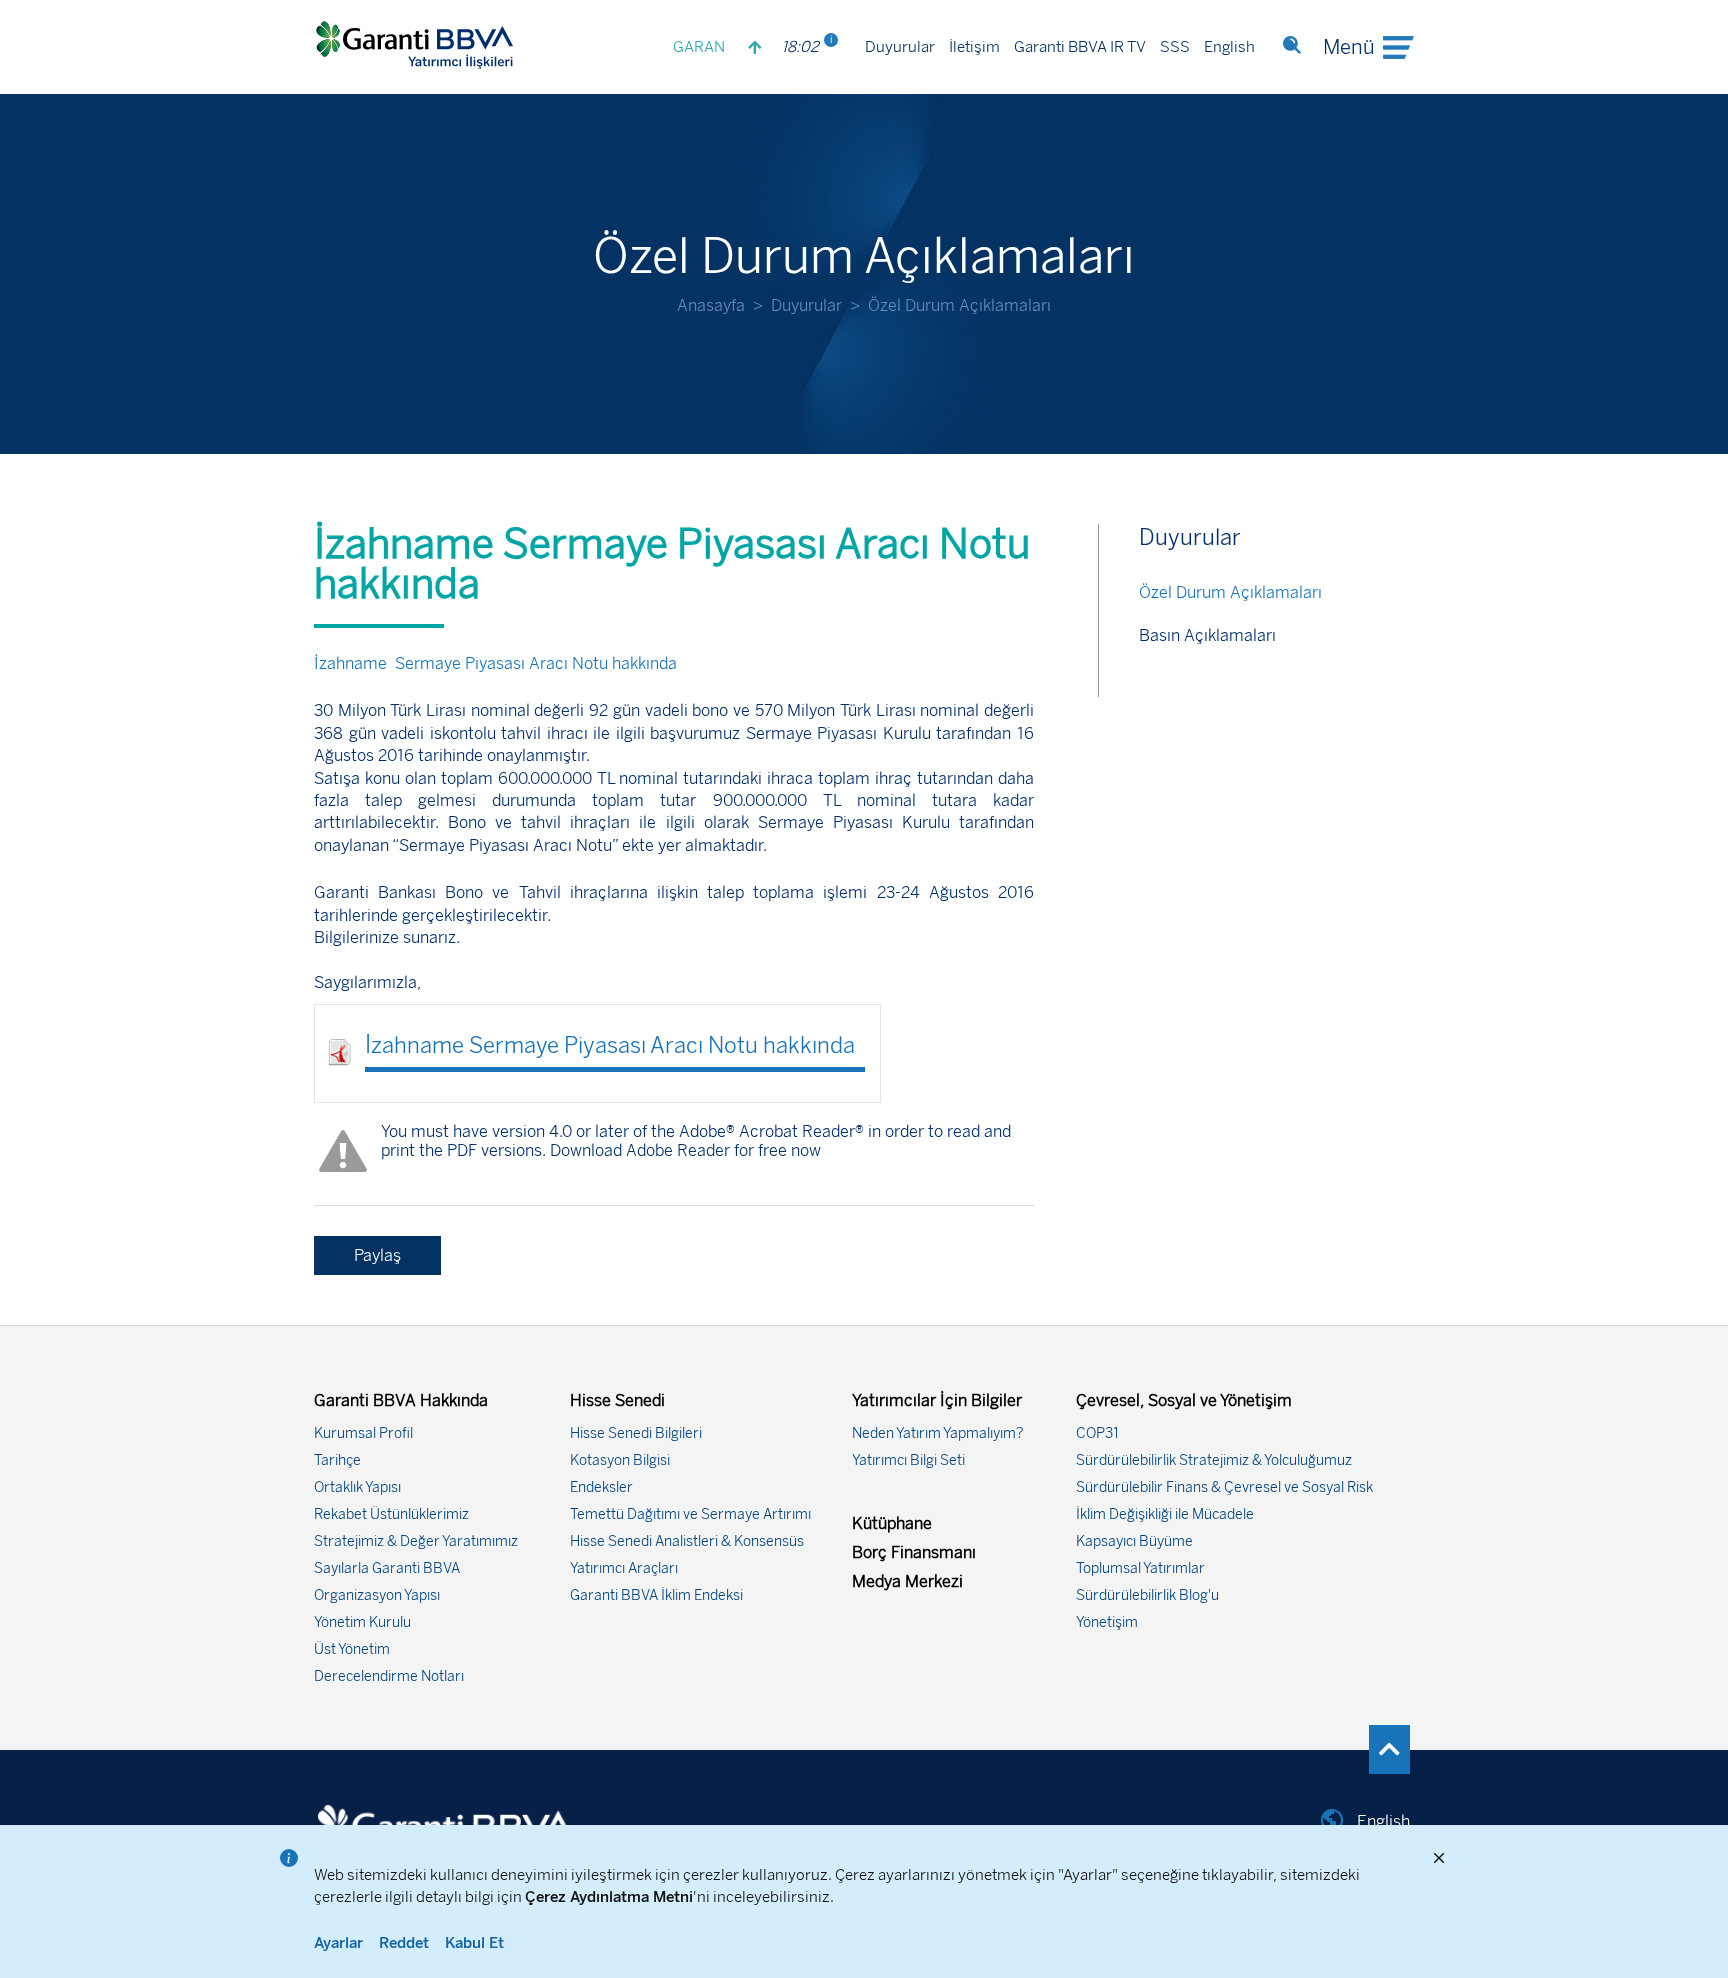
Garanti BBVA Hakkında (401, 1400)
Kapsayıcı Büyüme (1134, 1541)
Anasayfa (711, 305)
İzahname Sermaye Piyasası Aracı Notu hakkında (615, 1045)
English (1229, 48)
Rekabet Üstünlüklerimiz (391, 1514)
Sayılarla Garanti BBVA (387, 1568)
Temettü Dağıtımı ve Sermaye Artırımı (690, 1514)
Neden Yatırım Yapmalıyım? (938, 1433)
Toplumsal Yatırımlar (1140, 1568)
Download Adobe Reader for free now (683, 1150)
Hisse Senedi (617, 1400)
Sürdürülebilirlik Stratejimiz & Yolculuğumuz (1214, 1460)
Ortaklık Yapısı (357, 1487)
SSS (1175, 48)
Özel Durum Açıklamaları (1230, 592)
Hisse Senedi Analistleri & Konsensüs (687, 1541)
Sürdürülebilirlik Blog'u (1147, 1595)
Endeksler (601, 1487)
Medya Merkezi (907, 1581)
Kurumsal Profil (363, 1433)
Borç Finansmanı (914, 1552)
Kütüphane (892, 1523)
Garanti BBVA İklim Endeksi (656, 1595)
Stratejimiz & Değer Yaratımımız (416, 1541)
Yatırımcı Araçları (624, 1568)
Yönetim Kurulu (362, 1622)
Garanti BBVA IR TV (1080, 48)
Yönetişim (1107, 1622)
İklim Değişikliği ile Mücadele (1165, 1514)
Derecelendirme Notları (389, 1676)
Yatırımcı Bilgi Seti (908, 1460)
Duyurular (900, 48)
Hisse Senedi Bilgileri (636, 1433)
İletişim (974, 48)
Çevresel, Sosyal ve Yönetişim (1184, 1400)
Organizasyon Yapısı (377, 1595)
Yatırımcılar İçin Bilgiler (937, 1400)
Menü (1349, 48)
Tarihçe (337, 1460)
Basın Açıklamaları (1207, 635)
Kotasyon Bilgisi (620, 1460)
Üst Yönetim (352, 1649)
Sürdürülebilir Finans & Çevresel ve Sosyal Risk (1224, 1487)
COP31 (1097, 1433)
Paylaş (377, 1255)
